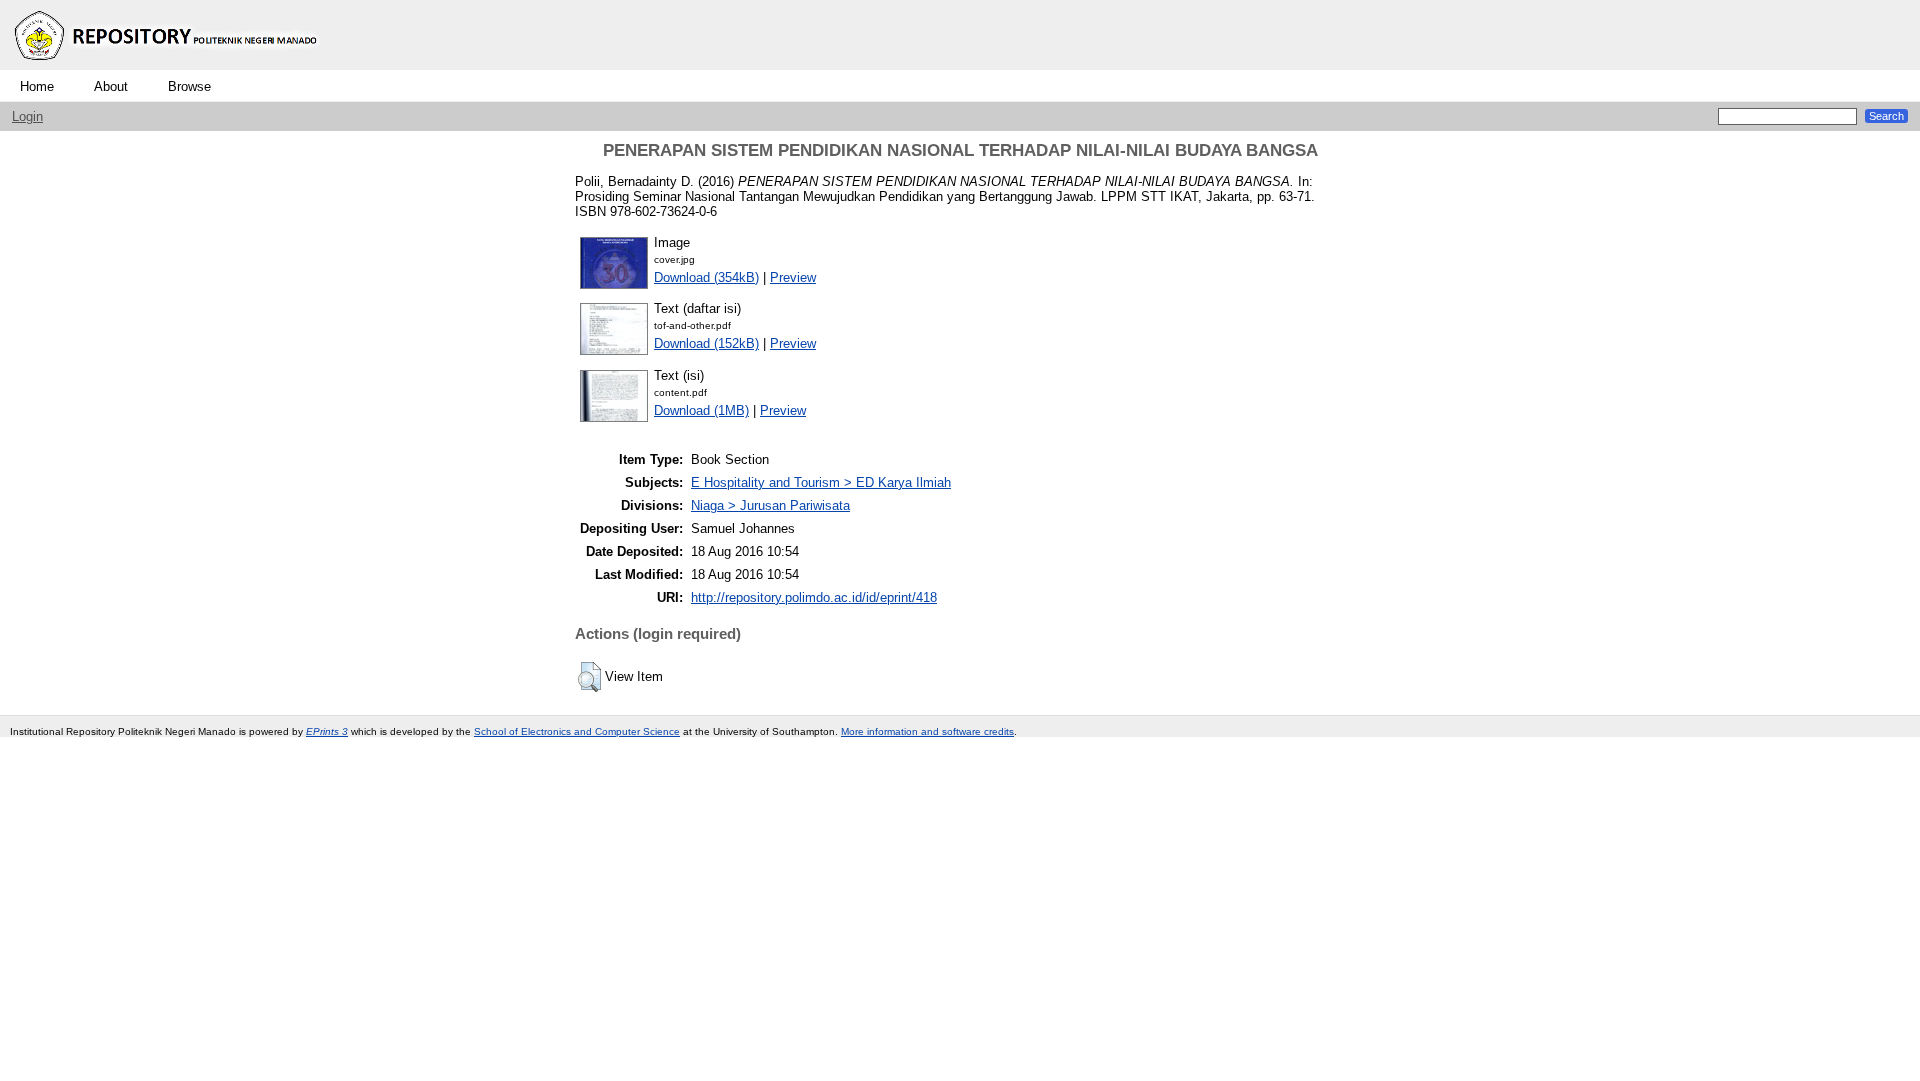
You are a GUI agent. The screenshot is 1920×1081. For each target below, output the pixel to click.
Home (37, 86)
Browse (189, 86)
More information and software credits (927, 731)
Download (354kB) (706, 277)
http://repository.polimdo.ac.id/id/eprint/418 (814, 597)
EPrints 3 (327, 731)
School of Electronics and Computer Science (577, 731)
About (111, 86)
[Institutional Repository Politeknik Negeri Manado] (168, 65)
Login (27, 116)
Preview (793, 277)
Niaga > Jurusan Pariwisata (770, 505)
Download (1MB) (701, 410)
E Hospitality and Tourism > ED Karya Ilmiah (821, 482)
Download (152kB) (706, 343)
